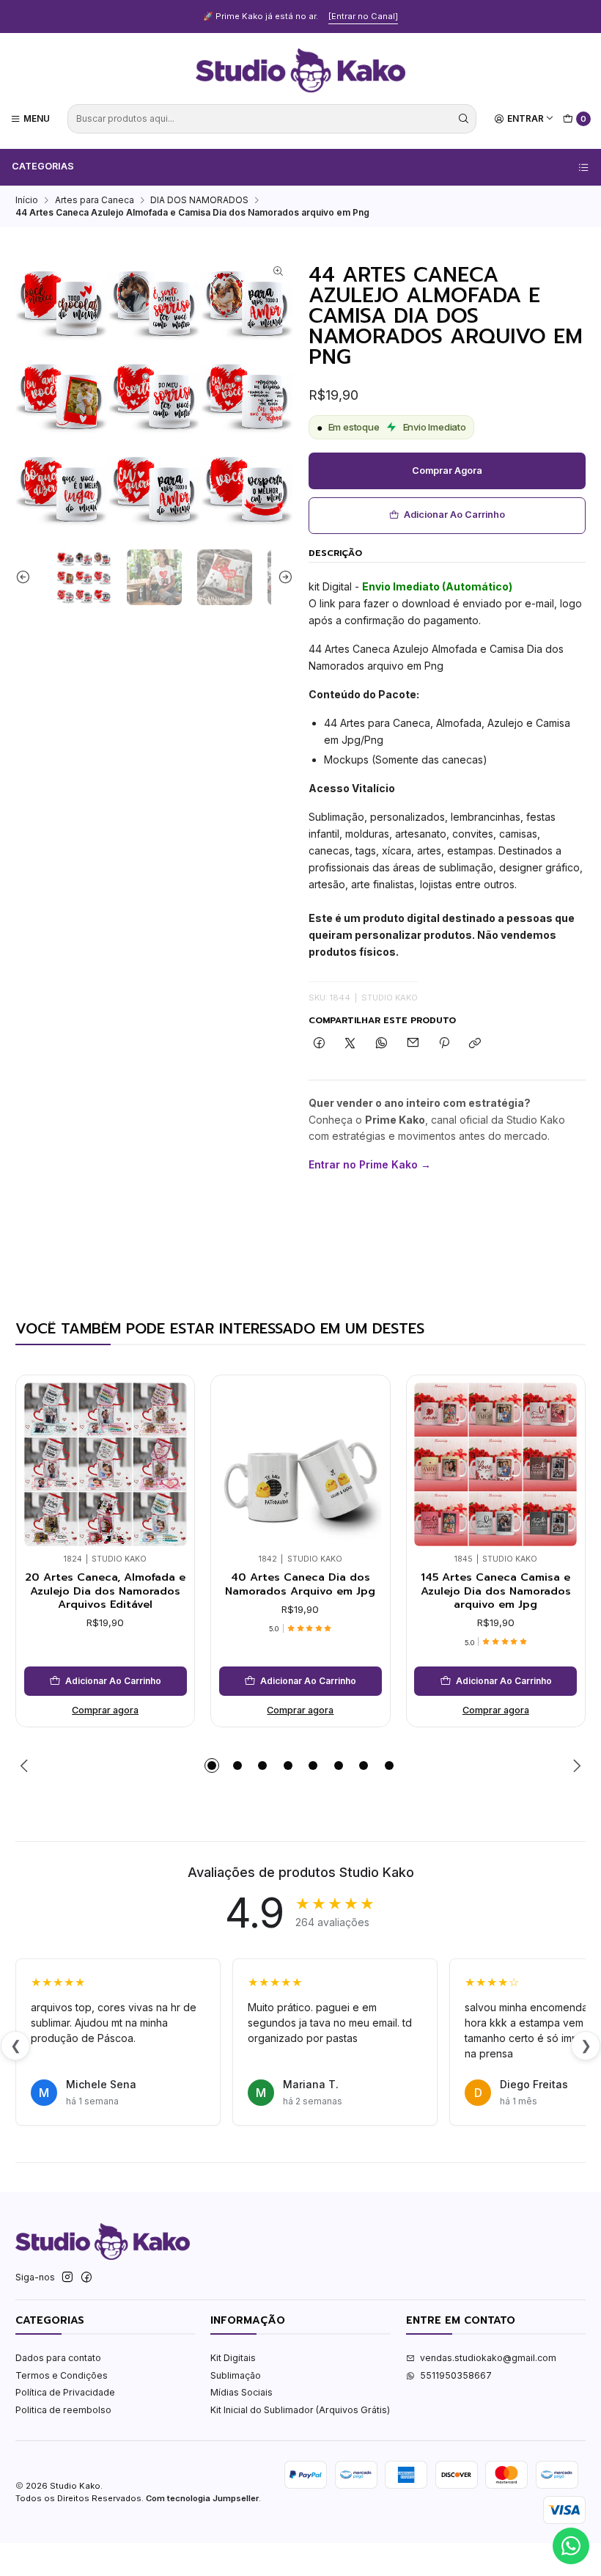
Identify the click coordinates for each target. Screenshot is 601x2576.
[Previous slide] (26, 577)
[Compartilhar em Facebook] (320, 1044)
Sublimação (236, 2375)
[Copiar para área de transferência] (475, 1044)
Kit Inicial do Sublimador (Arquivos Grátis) (300, 2410)
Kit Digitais (233, 2358)
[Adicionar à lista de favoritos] (172, 1444)
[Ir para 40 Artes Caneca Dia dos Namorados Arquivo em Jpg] (300, 1464)
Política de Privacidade (65, 2392)
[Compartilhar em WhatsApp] (382, 1044)
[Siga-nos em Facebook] (86, 2277)
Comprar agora (447, 471)
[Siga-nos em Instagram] (67, 2277)
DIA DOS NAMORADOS (199, 200)
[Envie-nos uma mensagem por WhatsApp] (571, 2546)
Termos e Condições (62, 2375)
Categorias (43, 166)
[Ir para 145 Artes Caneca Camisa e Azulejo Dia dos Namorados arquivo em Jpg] (495, 1464)
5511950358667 (456, 2375)
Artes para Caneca (95, 200)
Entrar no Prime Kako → (370, 1164)
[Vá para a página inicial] (300, 70)
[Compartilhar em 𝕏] (350, 1044)
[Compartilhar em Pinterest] (444, 1044)
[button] (212, 1765)
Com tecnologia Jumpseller (202, 2498)
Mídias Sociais (241, 2392)
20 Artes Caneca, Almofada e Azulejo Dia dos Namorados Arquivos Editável (105, 1591)
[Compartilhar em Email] (413, 1044)
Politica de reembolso (63, 2410)
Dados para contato (58, 2358)
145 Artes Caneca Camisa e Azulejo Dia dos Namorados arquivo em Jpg (496, 1591)
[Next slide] (282, 577)
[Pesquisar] (464, 119)
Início (27, 200)
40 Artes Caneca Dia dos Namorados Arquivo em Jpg (300, 1584)
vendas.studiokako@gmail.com (488, 2358)
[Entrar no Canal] (363, 16)
